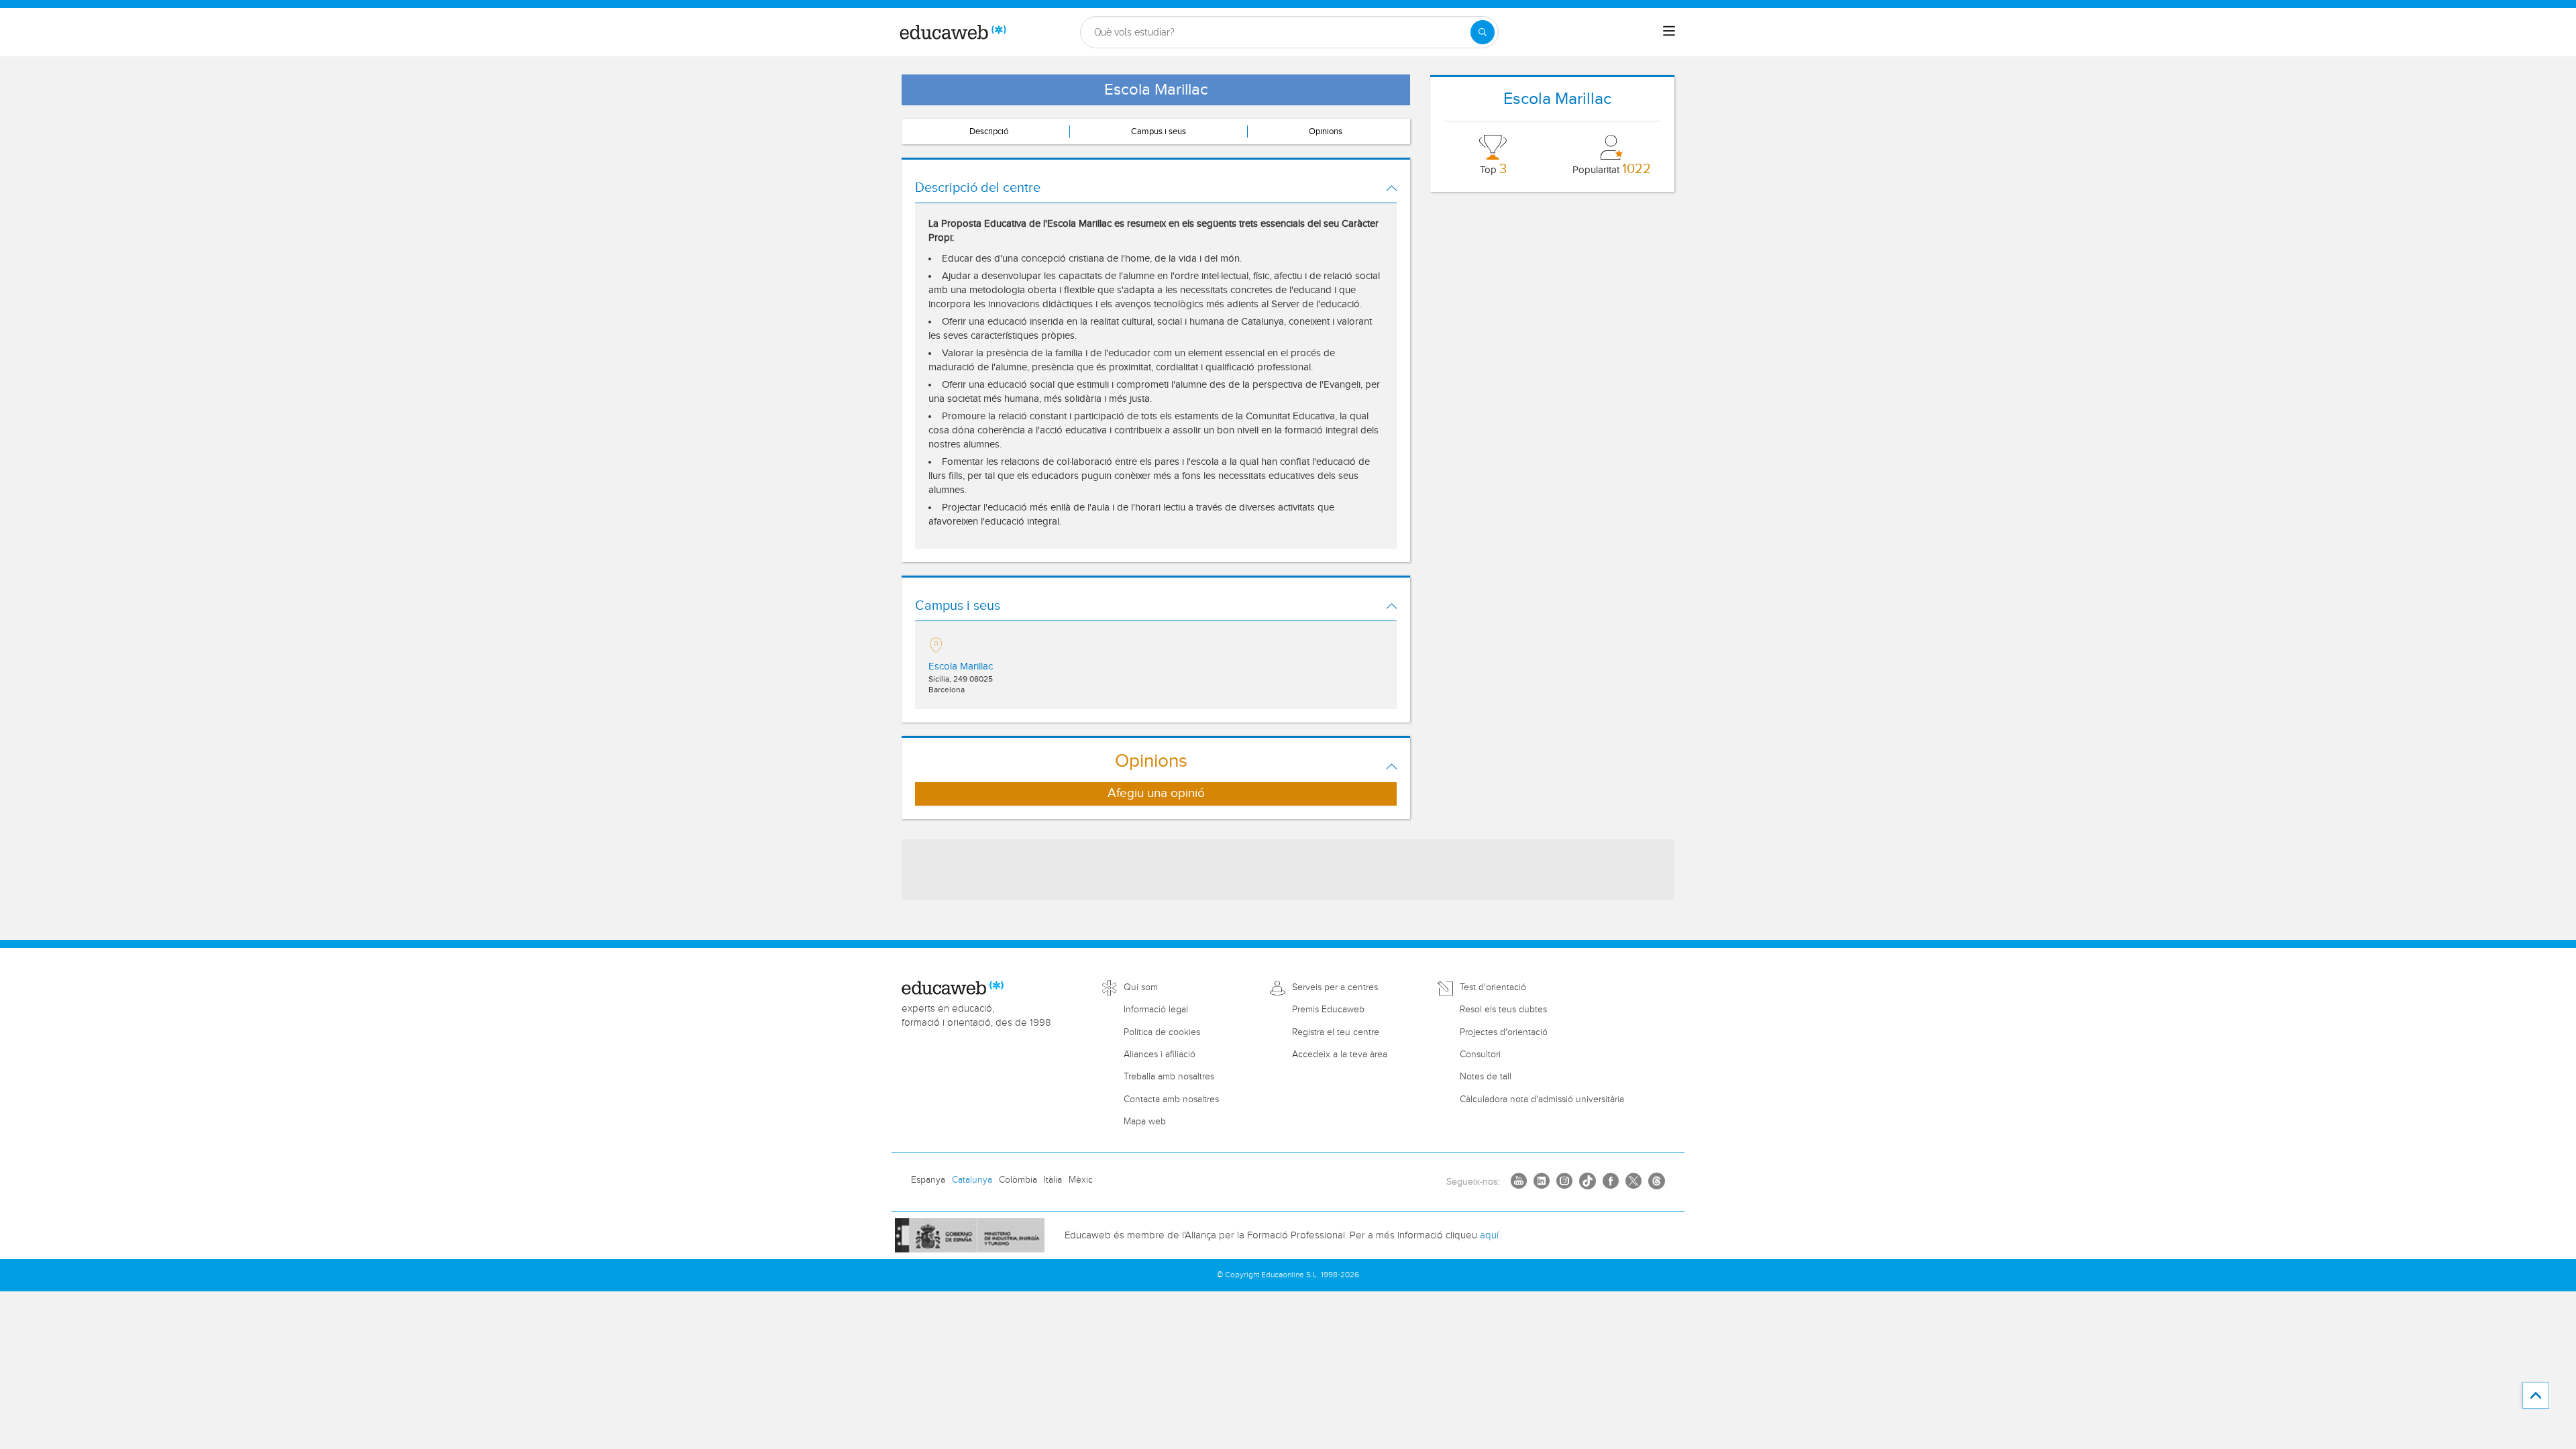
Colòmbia (1018, 1180)
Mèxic (1081, 1180)
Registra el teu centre (1336, 1032)
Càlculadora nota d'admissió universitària (1542, 1099)
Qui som (1141, 987)
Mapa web (1145, 1122)
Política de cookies (1162, 1032)
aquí (1489, 1235)
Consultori (1480, 1055)
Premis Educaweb (1328, 1010)
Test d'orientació (1493, 987)
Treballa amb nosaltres (1169, 1077)
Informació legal (1156, 1010)
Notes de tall (1486, 1077)
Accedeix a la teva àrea (1340, 1055)
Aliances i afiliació (1160, 1055)
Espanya (928, 1180)
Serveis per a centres (1335, 987)
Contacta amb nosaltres (1171, 1099)
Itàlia (1053, 1180)
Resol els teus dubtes (1503, 1010)
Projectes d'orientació (1504, 1032)
